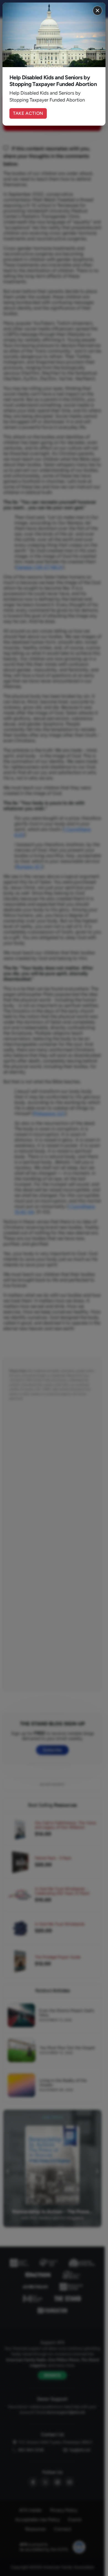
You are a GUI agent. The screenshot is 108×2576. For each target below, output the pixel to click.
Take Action (28, 113)
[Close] (97, 11)
